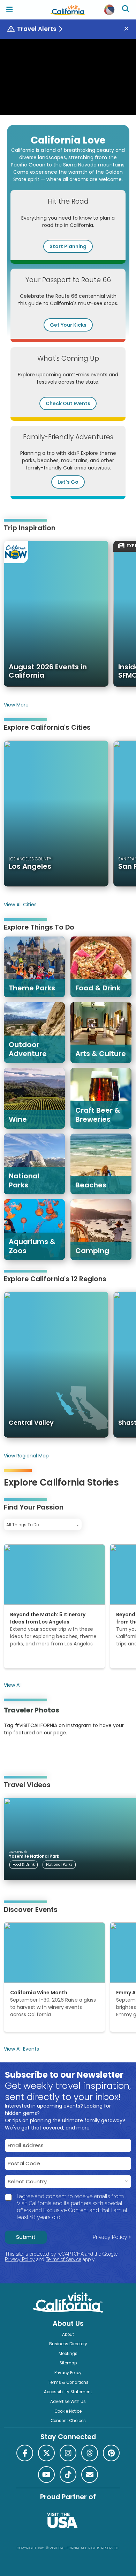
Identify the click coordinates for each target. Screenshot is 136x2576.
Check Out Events (68, 403)
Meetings (68, 2354)
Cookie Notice (68, 2411)
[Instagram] (14, 1754)
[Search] (127, 10)
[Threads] (90, 2453)
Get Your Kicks (68, 325)
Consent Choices (68, 2421)
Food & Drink (24, 1864)
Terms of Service (63, 2259)
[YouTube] (32, 1754)
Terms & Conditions (68, 2382)
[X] (46, 2453)
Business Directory (68, 2344)
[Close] (129, 29)
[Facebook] (25, 2453)
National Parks (59, 1864)
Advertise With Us (68, 2402)
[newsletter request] (90, 2475)
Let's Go (68, 482)
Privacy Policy (110, 2237)
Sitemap (68, 2363)
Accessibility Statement (68, 2392)
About (68, 2334)
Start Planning (68, 246)
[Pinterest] (23, 1754)
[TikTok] (68, 2475)
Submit (26, 2237)
